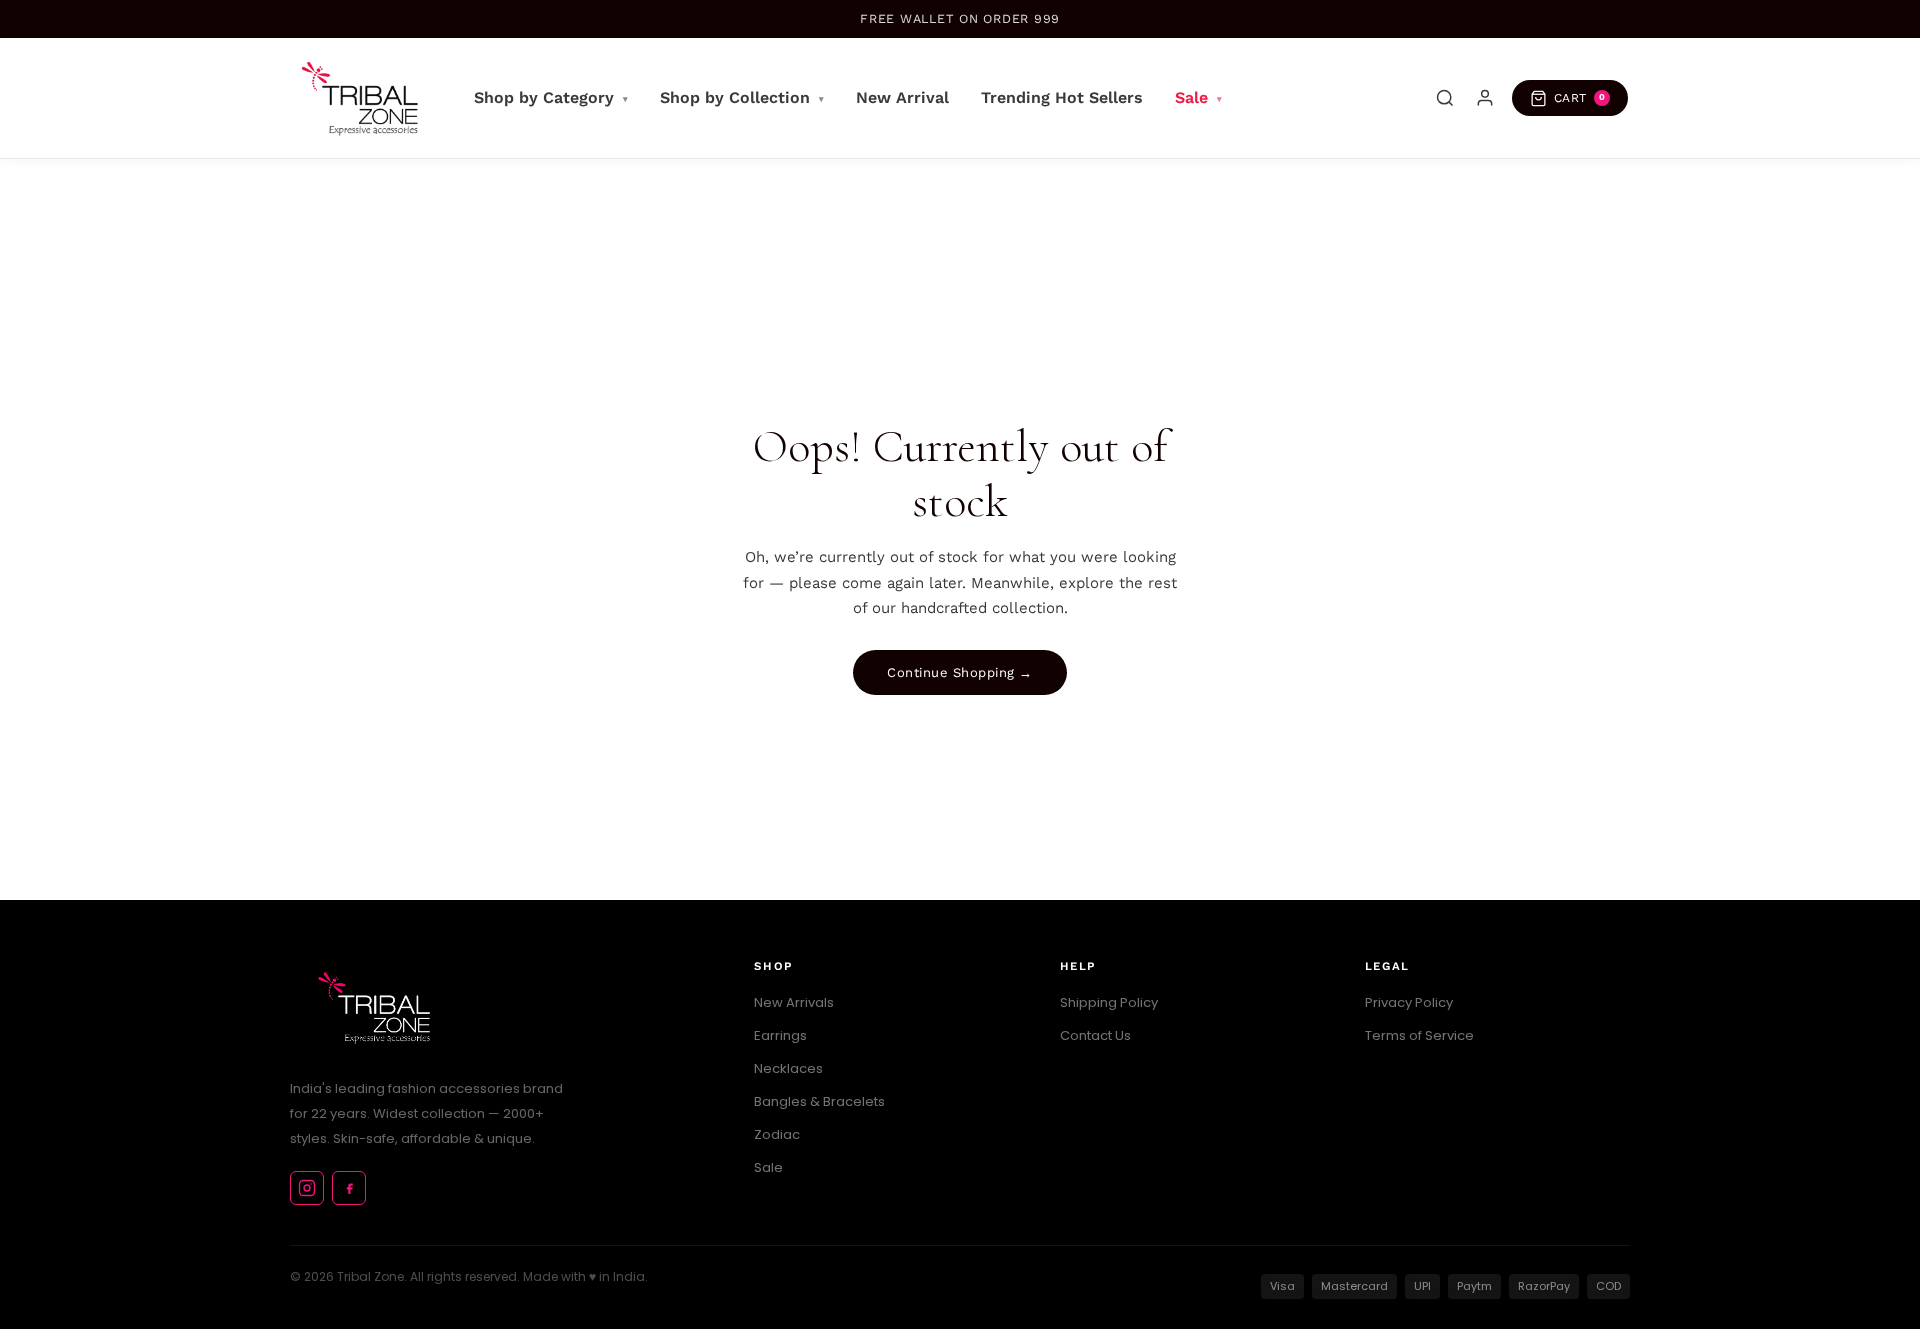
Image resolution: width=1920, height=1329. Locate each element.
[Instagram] (307, 1188)
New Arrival (902, 97)
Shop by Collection (742, 97)
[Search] (1445, 98)
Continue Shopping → (960, 672)
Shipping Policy (1109, 1002)
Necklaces (788, 1068)
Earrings (780, 1035)
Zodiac (777, 1134)
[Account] (1485, 98)
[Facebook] (349, 1188)
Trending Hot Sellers (1062, 97)
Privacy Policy (1409, 1002)
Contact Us (1095, 1035)
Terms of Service (1419, 1035)
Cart (1580, 98)
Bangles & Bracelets (819, 1101)
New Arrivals (794, 1002)
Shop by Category (551, 97)
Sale (1198, 97)
